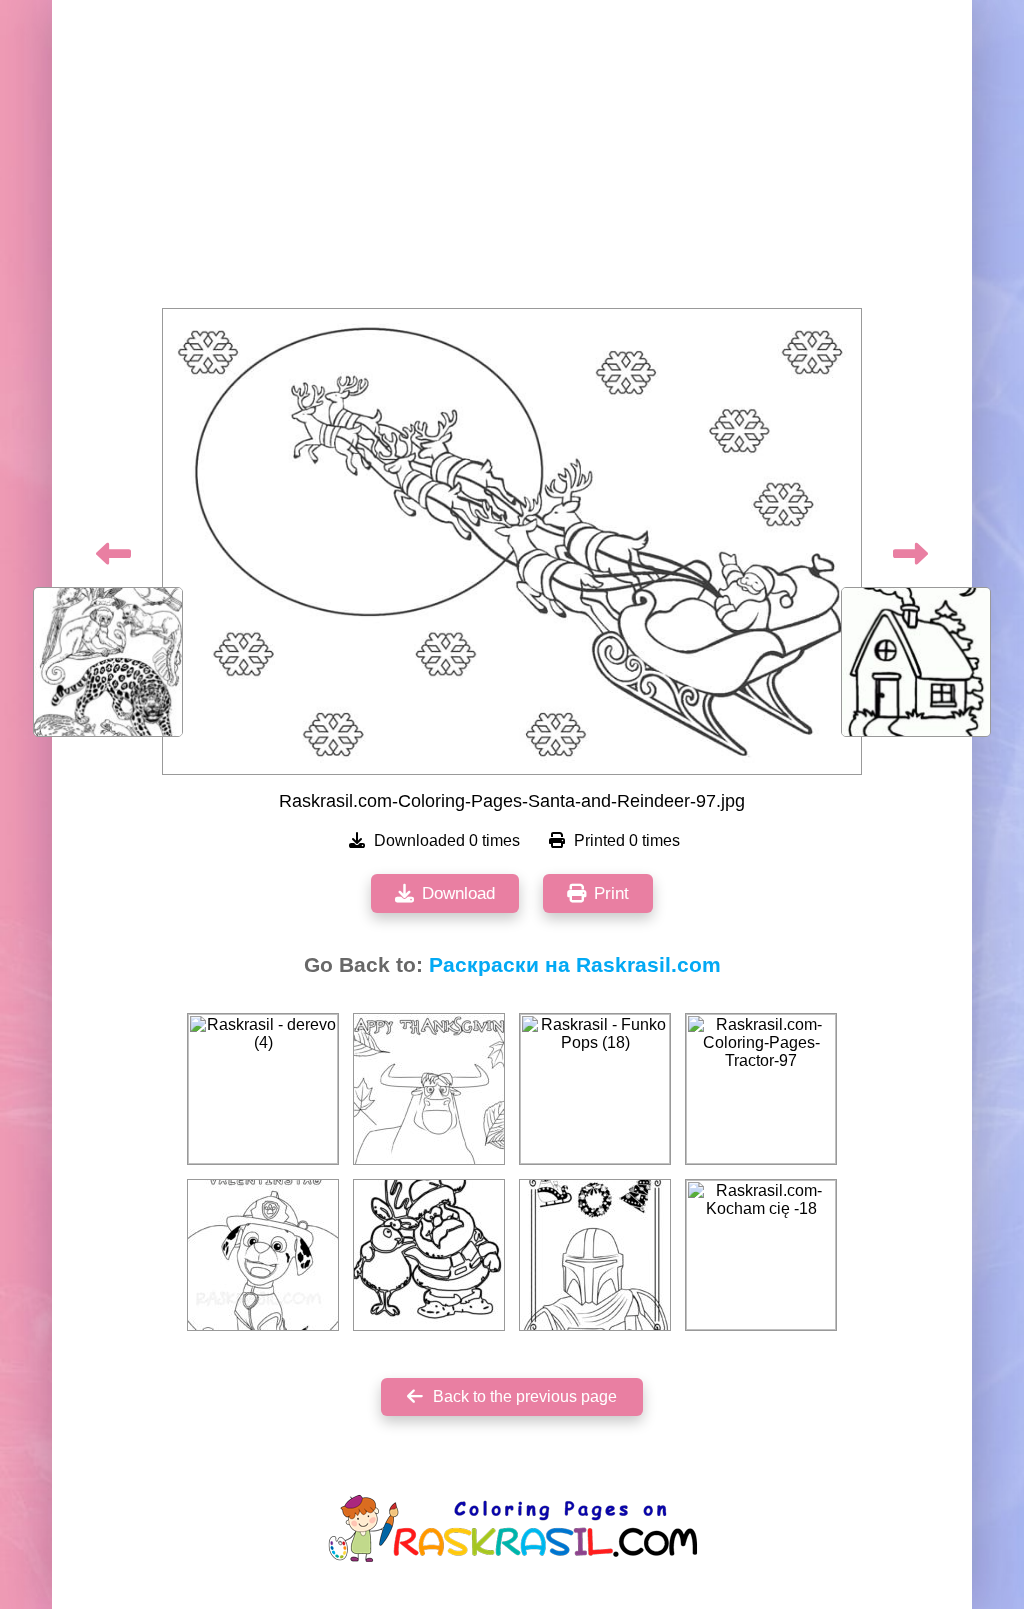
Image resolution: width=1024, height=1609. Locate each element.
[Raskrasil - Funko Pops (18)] (595, 1089)
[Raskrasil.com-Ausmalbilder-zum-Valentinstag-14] (263, 1255)
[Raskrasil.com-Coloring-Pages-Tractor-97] (761, 1089)
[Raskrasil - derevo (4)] (263, 1089)
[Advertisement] (512, 160)
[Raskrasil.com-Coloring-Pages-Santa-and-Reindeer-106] (429, 1255)
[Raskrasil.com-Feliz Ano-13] (595, 1255)
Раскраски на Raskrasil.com (575, 965)
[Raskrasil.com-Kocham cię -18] (761, 1255)
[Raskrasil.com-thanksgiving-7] (429, 1089)
